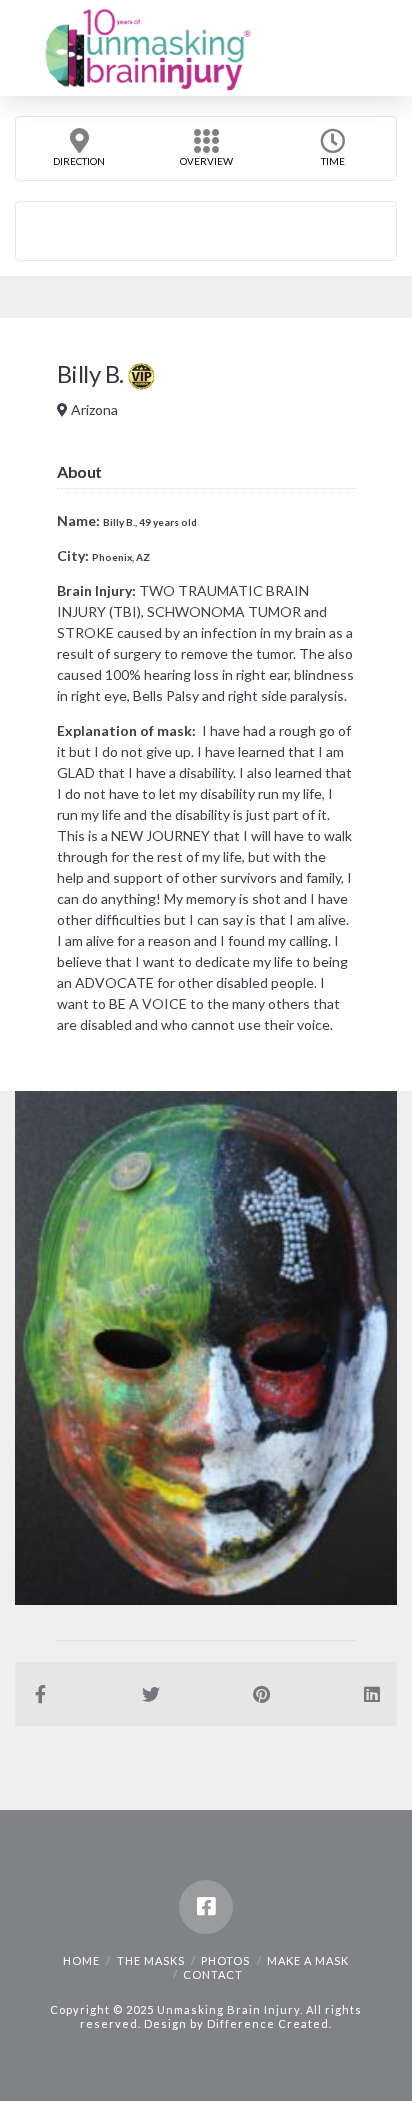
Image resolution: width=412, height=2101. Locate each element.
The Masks (151, 1960)
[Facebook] (206, 1907)
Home (81, 1960)
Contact (213, 1974)
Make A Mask (308, 1960)
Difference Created (268, 2023)
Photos (225, 1960)
